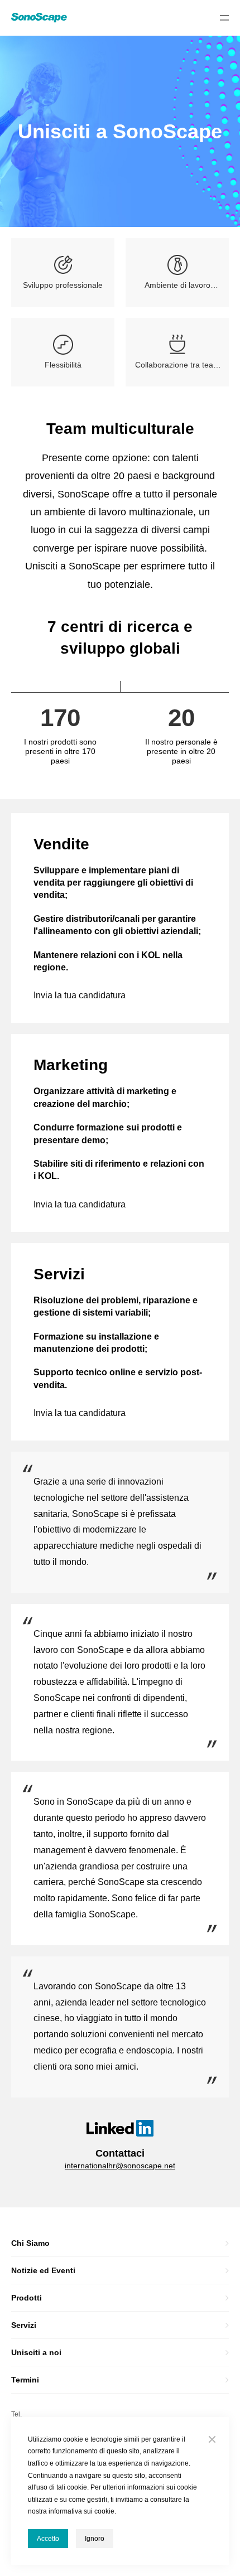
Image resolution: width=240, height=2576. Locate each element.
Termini (25, 2380)
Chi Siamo (30, 2243)
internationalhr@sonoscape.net (120, 2166)
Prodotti (27, 2298)
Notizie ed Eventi (43, 2270)
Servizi (24, 2325)
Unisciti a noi (36, 2352)
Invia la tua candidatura (80, 995)
